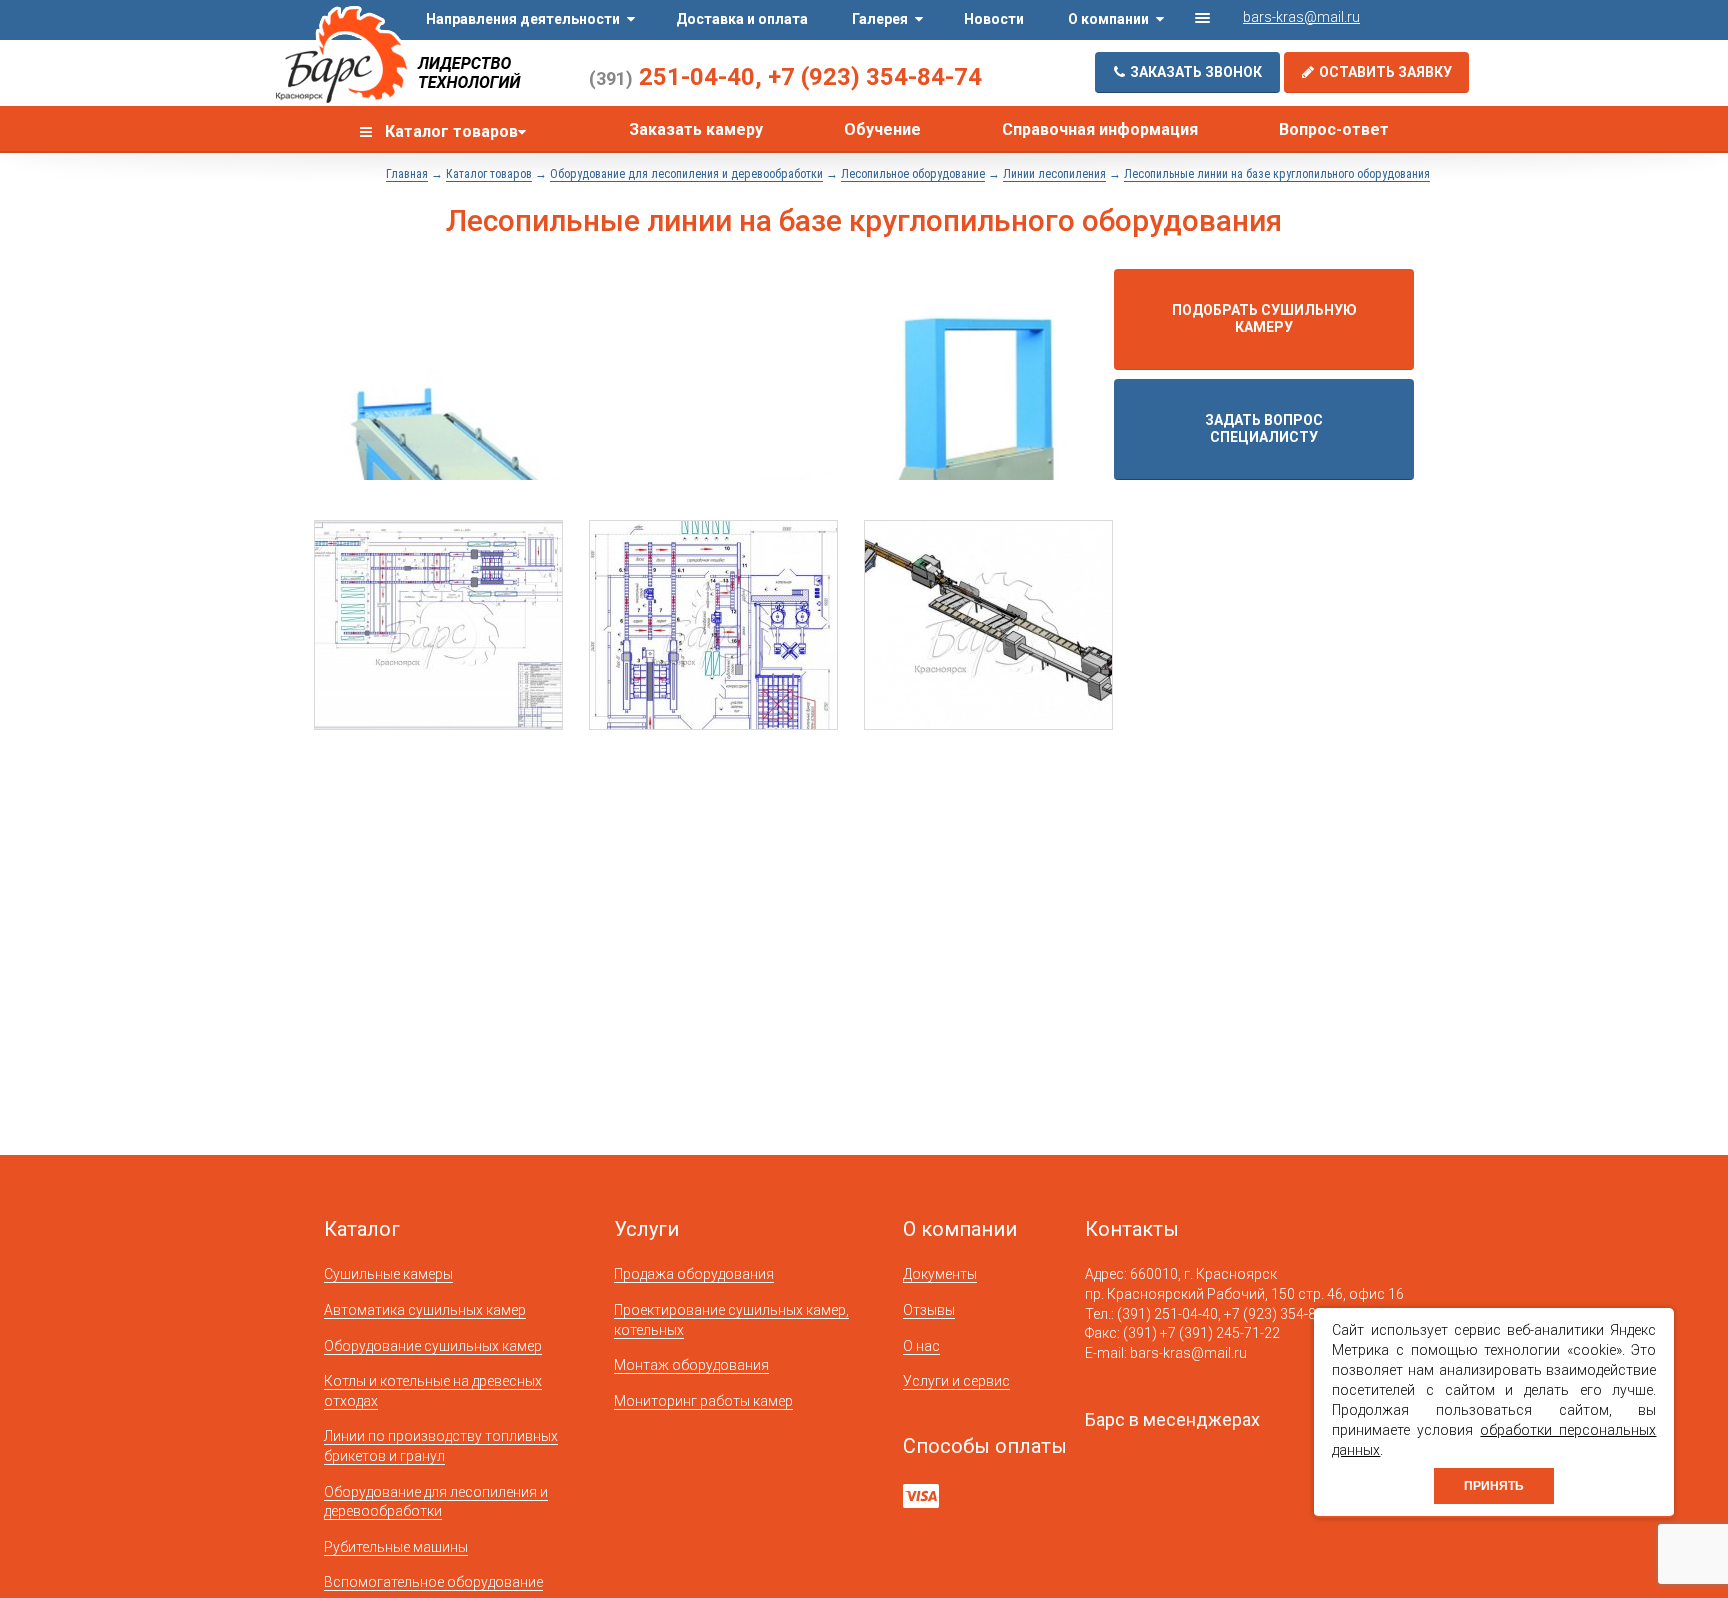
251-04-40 (672, 77)
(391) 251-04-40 (1167, 1314)
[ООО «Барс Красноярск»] (341, 56)
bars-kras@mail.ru (1301, 17)
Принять (1494, 1486)
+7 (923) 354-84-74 (875, 77)
